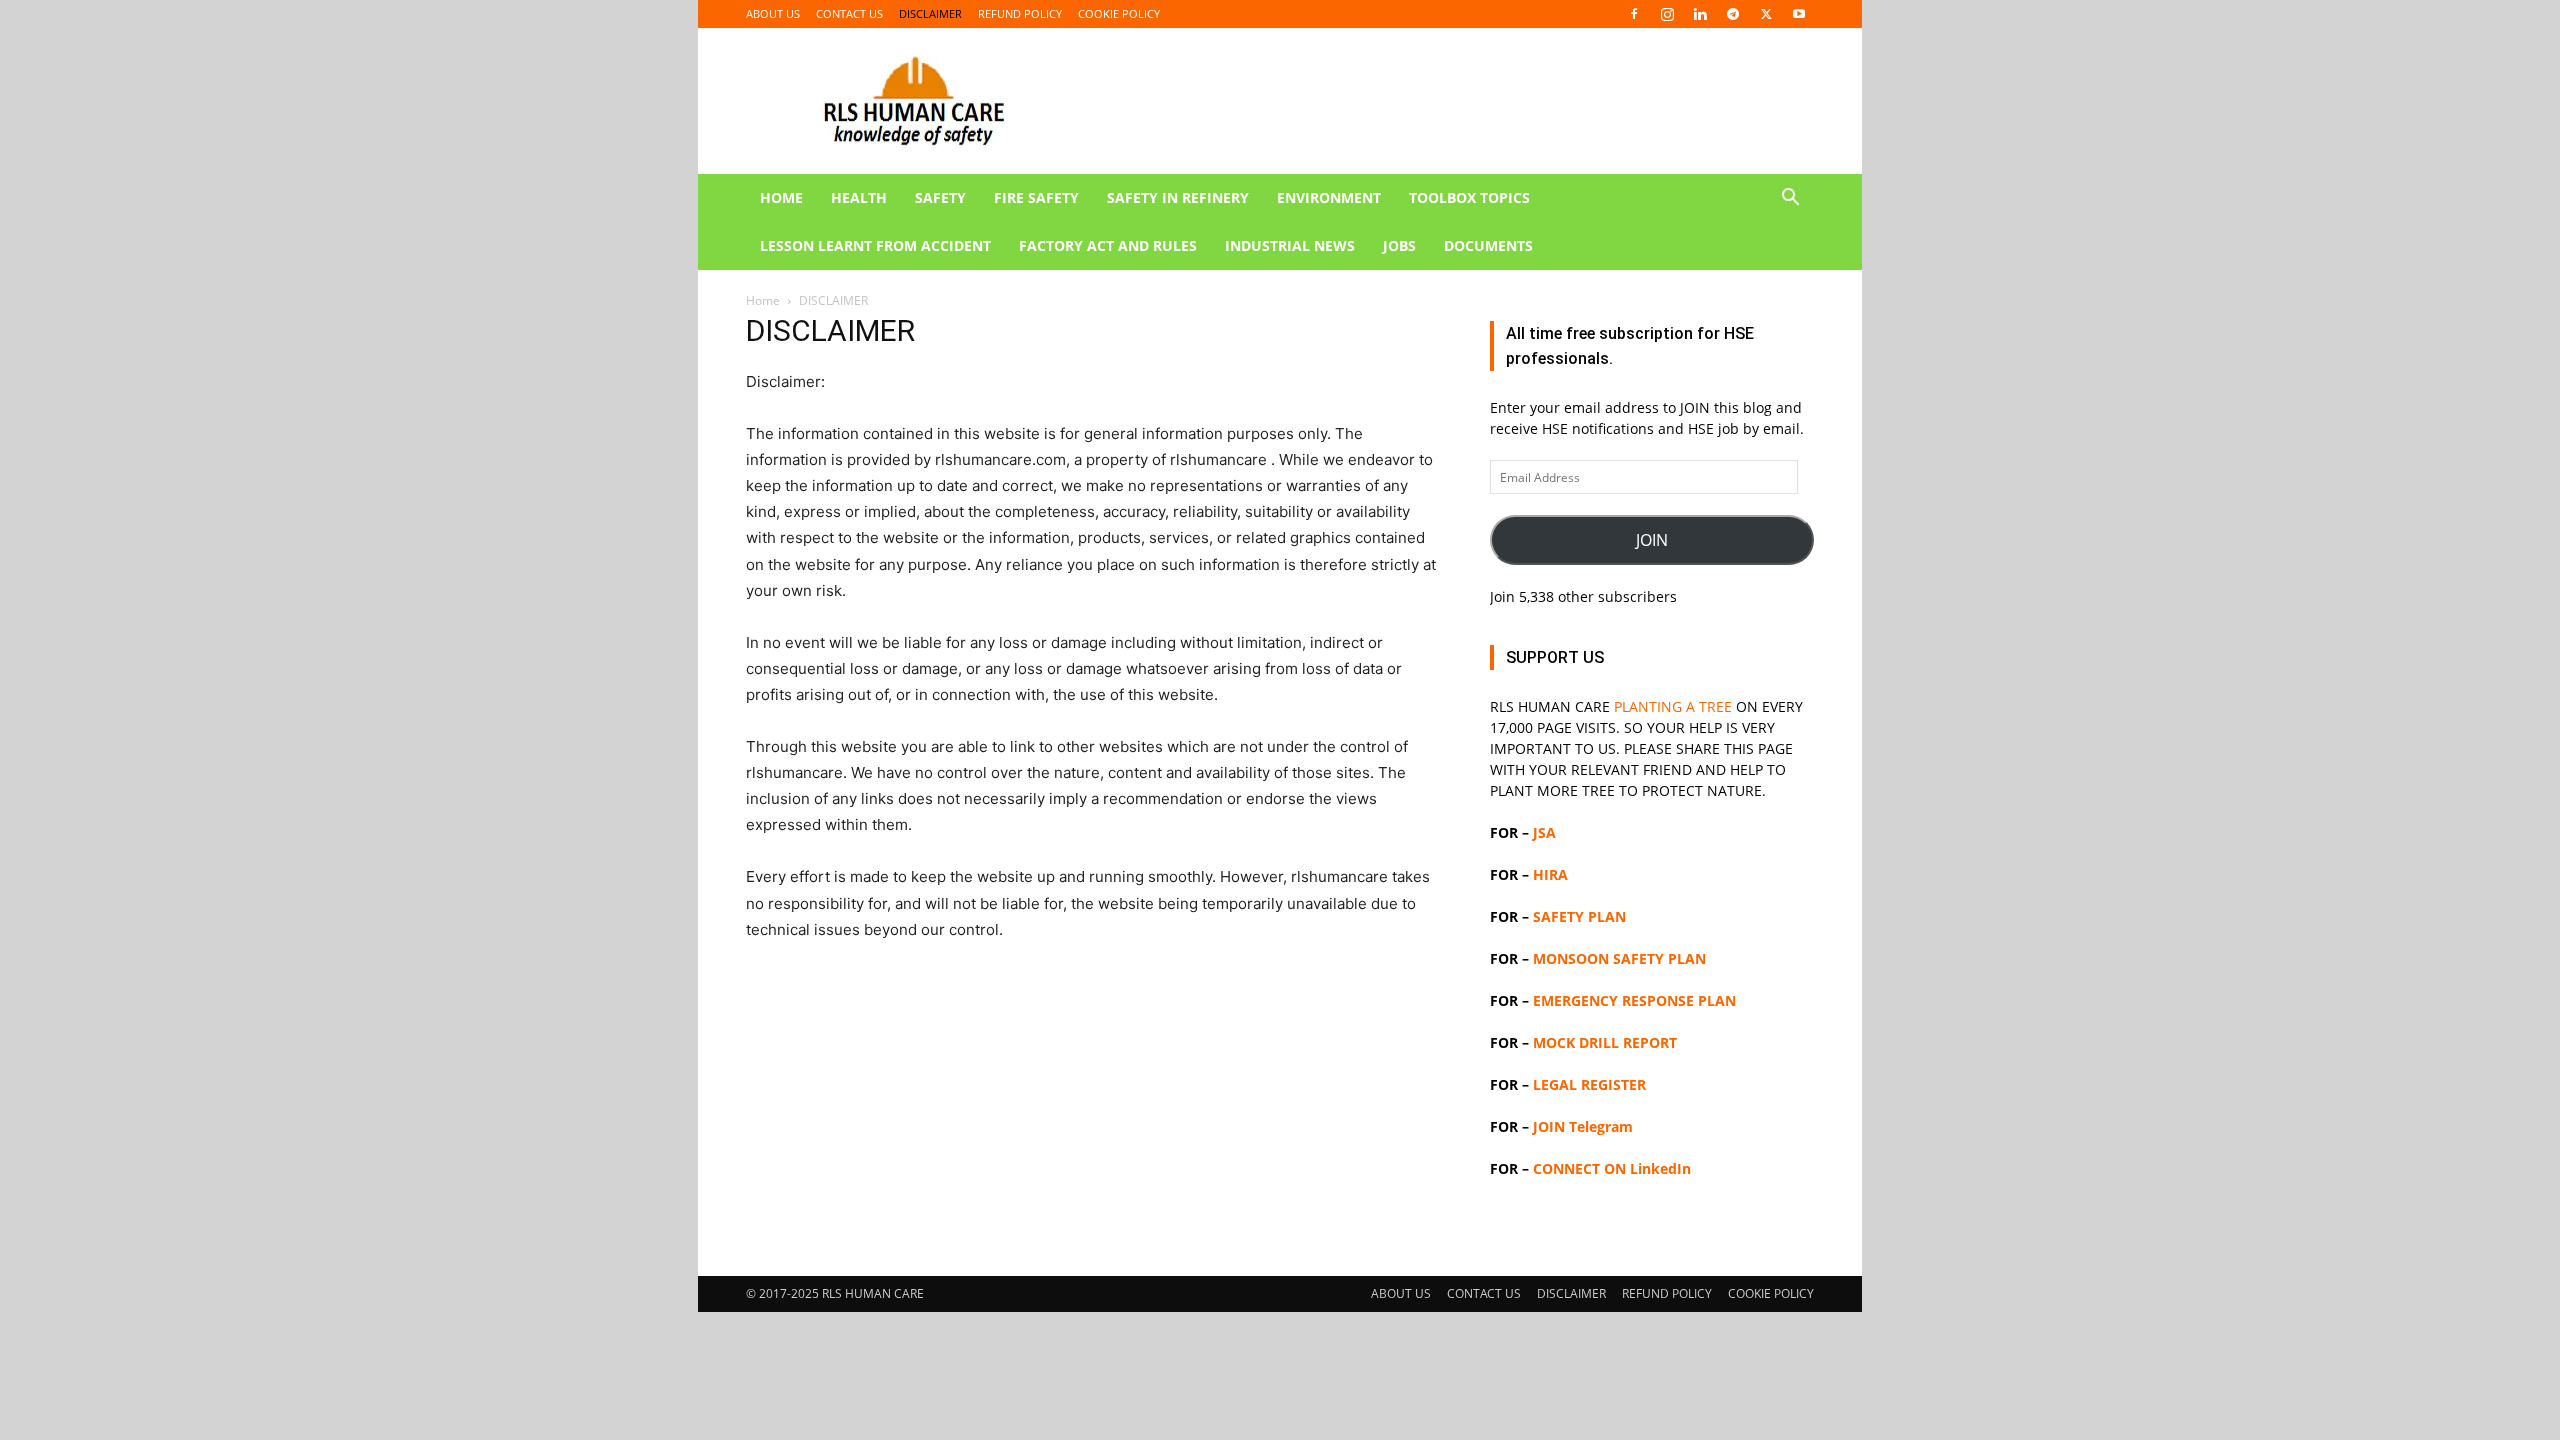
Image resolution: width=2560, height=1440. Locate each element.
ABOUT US (773, 13)
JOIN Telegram (1583, 1126)
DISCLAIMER (930, 13)
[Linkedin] (1700, 14)
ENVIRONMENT (1329, 197)
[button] (1790, 199)
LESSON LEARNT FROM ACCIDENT (875, 245)
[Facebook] (1634, 14)
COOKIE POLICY (1119, 13)
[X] (1766, 14)
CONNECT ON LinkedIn (1612, 1168)
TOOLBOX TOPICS (1469, 197)
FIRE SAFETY (1036, 197)
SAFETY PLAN (1579, 916)
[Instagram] (1667, 14)
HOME (781, 197)
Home (763, 300)
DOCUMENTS (1488, 245)
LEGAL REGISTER (1589, 1084)
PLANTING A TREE (1673, 706)
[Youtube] (1799, 14)
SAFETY (940, 197)
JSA (1544, 832)
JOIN (1652, 540)
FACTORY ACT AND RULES (1108, 245)
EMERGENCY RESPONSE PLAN (1634, 1000)
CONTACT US (849, 13)
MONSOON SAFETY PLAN (1619, 958)
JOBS (1399, 245)
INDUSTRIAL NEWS (1290, 245)
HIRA (1550, 874)
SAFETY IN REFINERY (1178, 197)
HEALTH (859, 197)
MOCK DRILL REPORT (1605, 1042)
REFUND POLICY (1020, 13)
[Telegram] (1733, 14)
